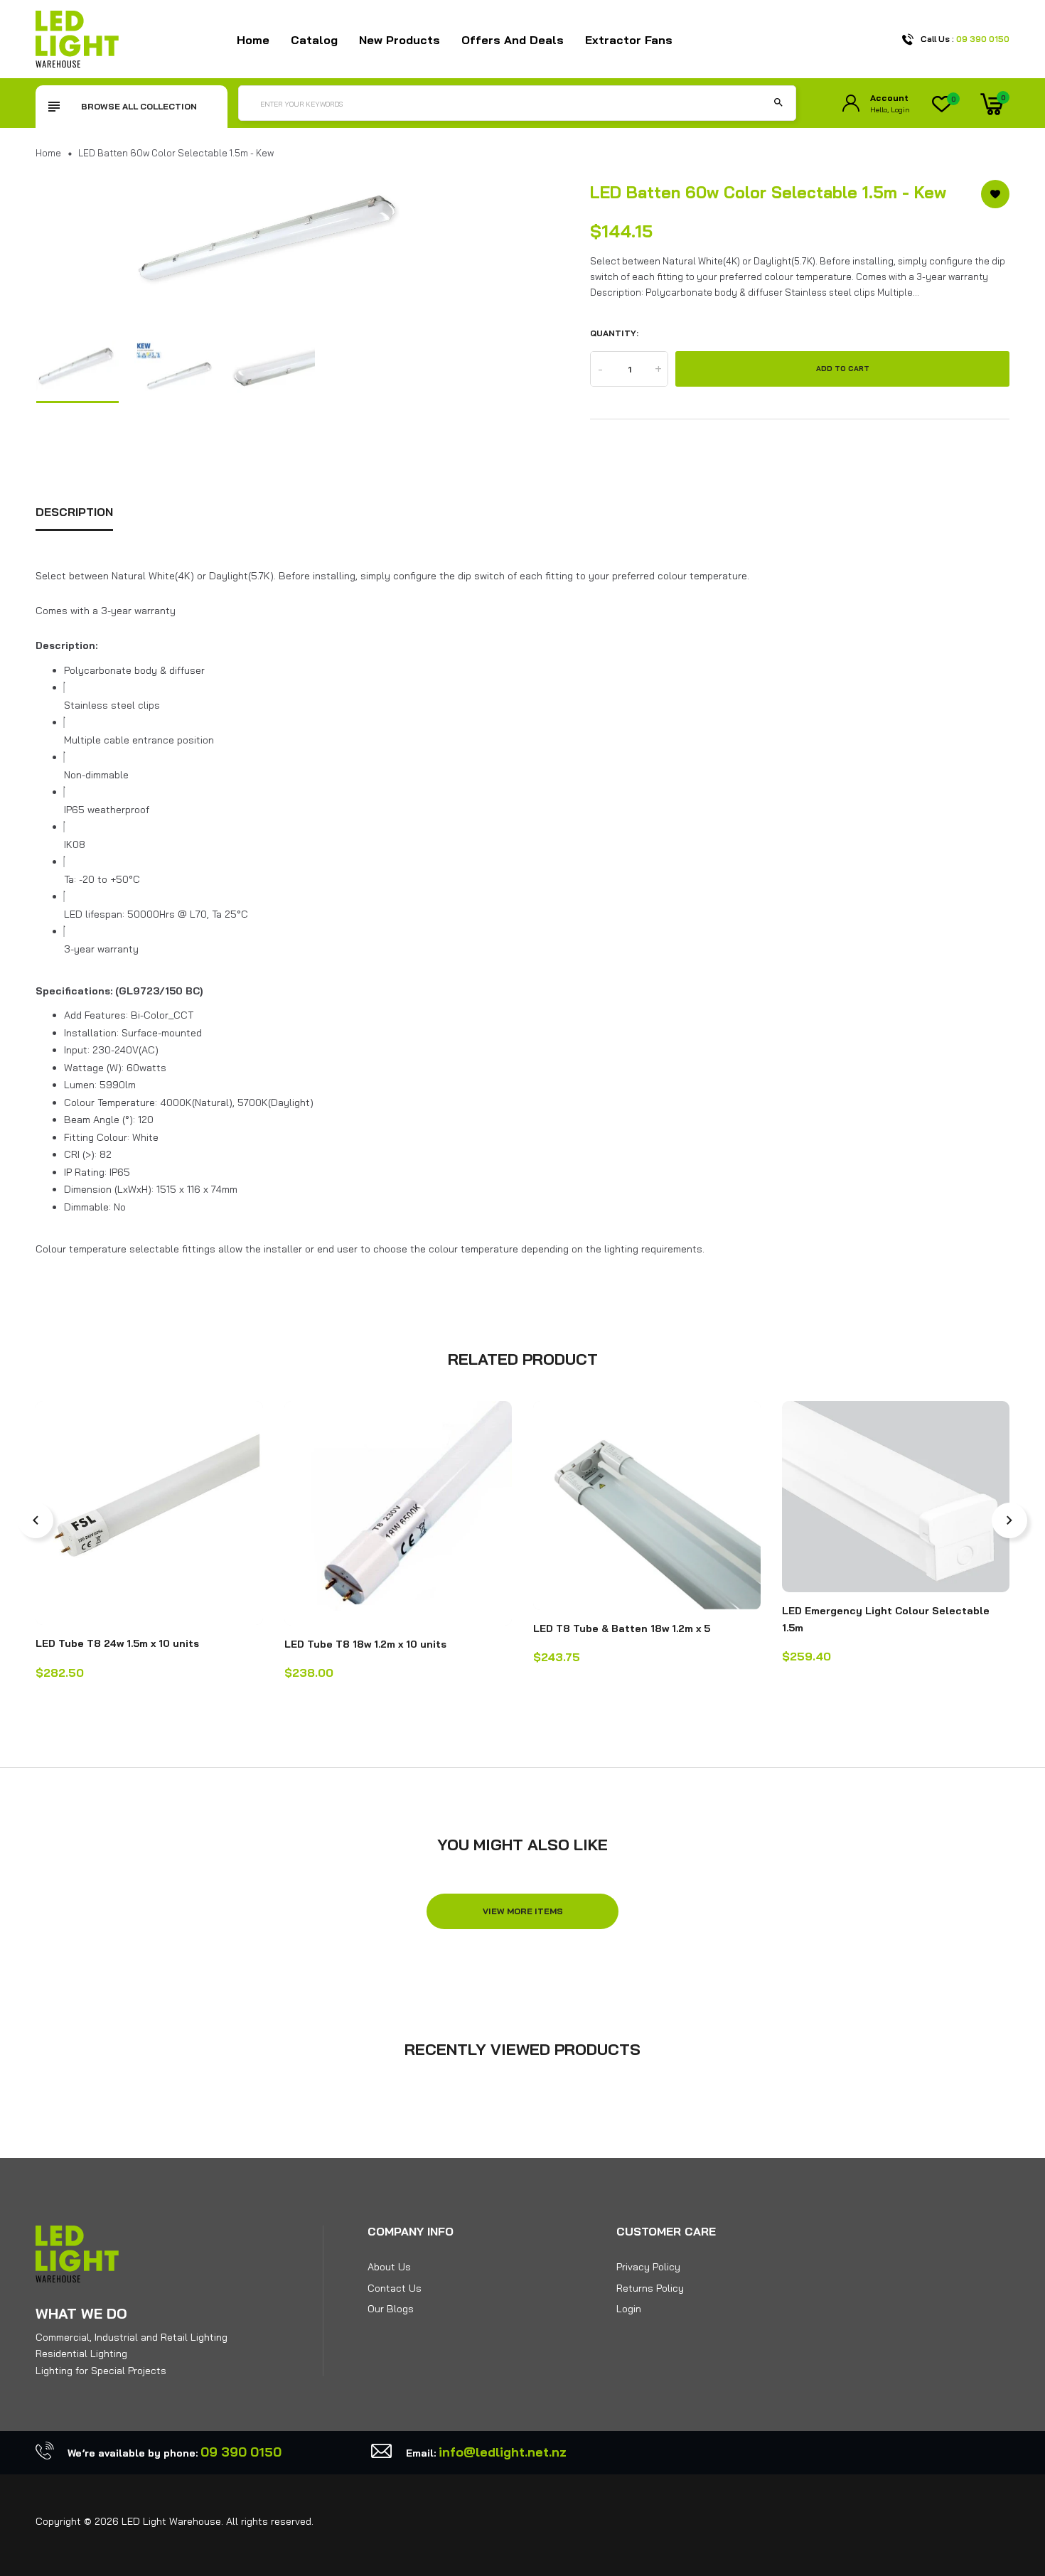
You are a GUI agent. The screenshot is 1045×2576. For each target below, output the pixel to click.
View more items (523, 1911)
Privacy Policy (648, 2267)
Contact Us (395, 2288)
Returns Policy (650, 2288)
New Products (400, 40)
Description (74, 512)
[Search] (778, 103)
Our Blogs (391, 2309)
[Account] (851, 103)
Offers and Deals (513, 40)
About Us (389, 2267)
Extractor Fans (629, 40)
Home (253, 40)
